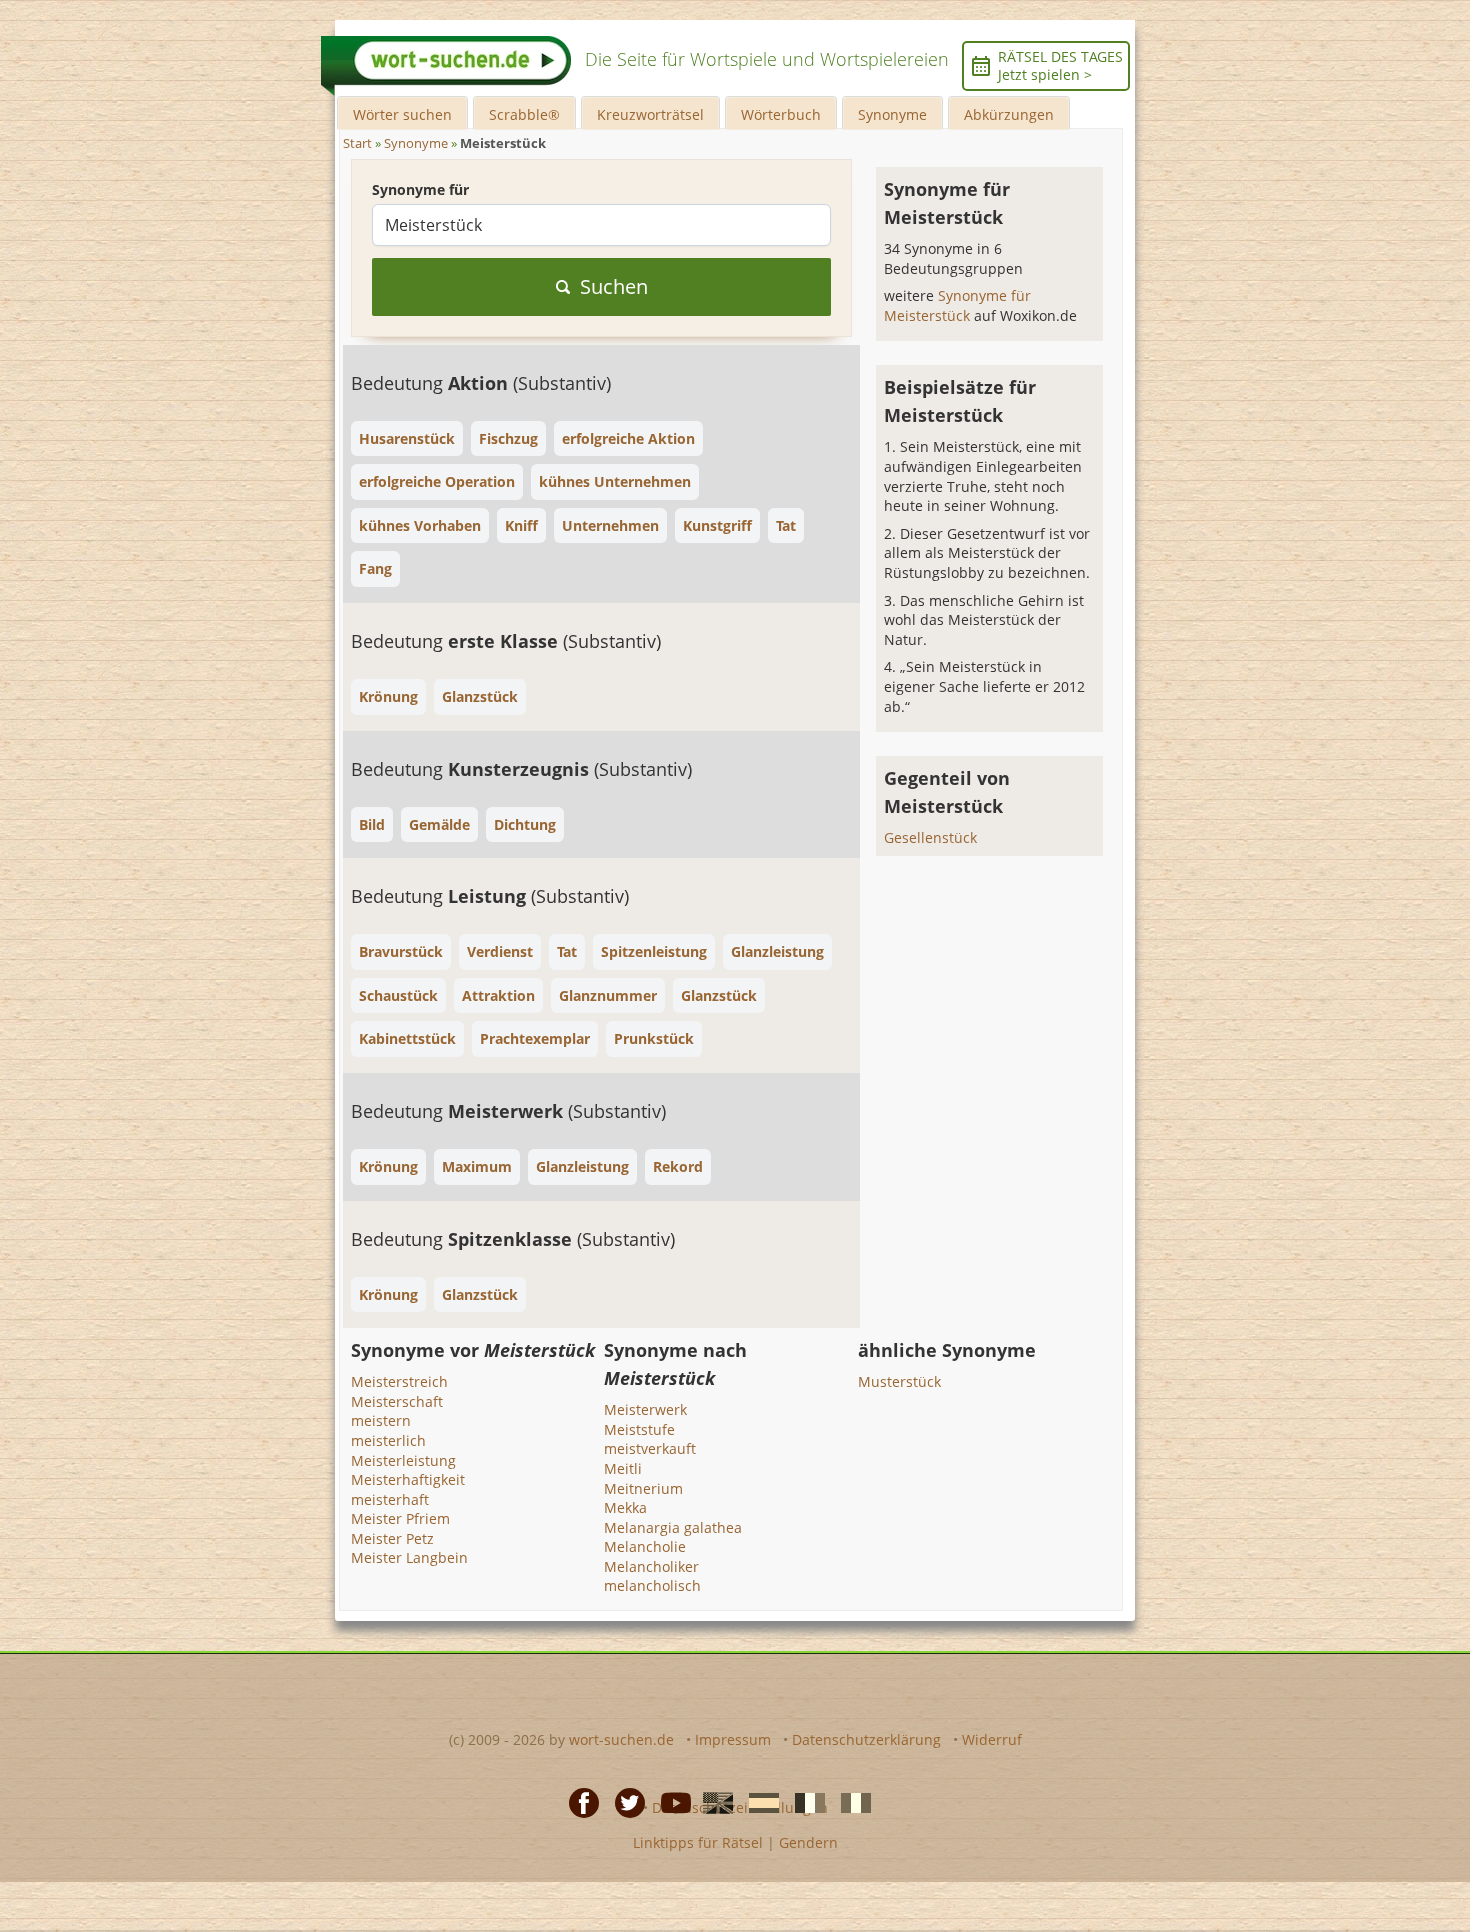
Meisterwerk (645, 1409)
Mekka (625, 1507)
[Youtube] (670, 1802)
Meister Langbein (409, 1557)
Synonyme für (420, 189)
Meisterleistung (403, 1460)
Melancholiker (651, 1566)
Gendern (808, 1842)
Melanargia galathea (673, 1527)
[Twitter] (624, 1802)
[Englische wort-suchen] (712, 1802)
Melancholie (645, 1546)
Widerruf (992, 1739)
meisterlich (388, 1440)
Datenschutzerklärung (866, 1739)
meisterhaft (390, 1499)
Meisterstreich (399, 1381)
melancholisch (652, 1585)
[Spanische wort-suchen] (758, 1802)
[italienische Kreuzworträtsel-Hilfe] (850, 1802)
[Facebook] (578, 1802)
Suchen (614, 286)
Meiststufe (639, 1429)
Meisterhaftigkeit (408, 1479)
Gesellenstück (930, 837)
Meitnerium (643, 1488)
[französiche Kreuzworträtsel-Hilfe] (804, 1802)
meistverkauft (650, 1448)
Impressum (733, 1739)
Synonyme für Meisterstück (957, 305)
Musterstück (899, 1381)
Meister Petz (392, 1538)
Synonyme (892, 114)
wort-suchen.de (621, 1739)
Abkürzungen (1009, 114)
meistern (381, 1420)
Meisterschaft (397, 1401)
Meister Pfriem (400, 1518)
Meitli (623, 1468)
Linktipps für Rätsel (698, 1842)
